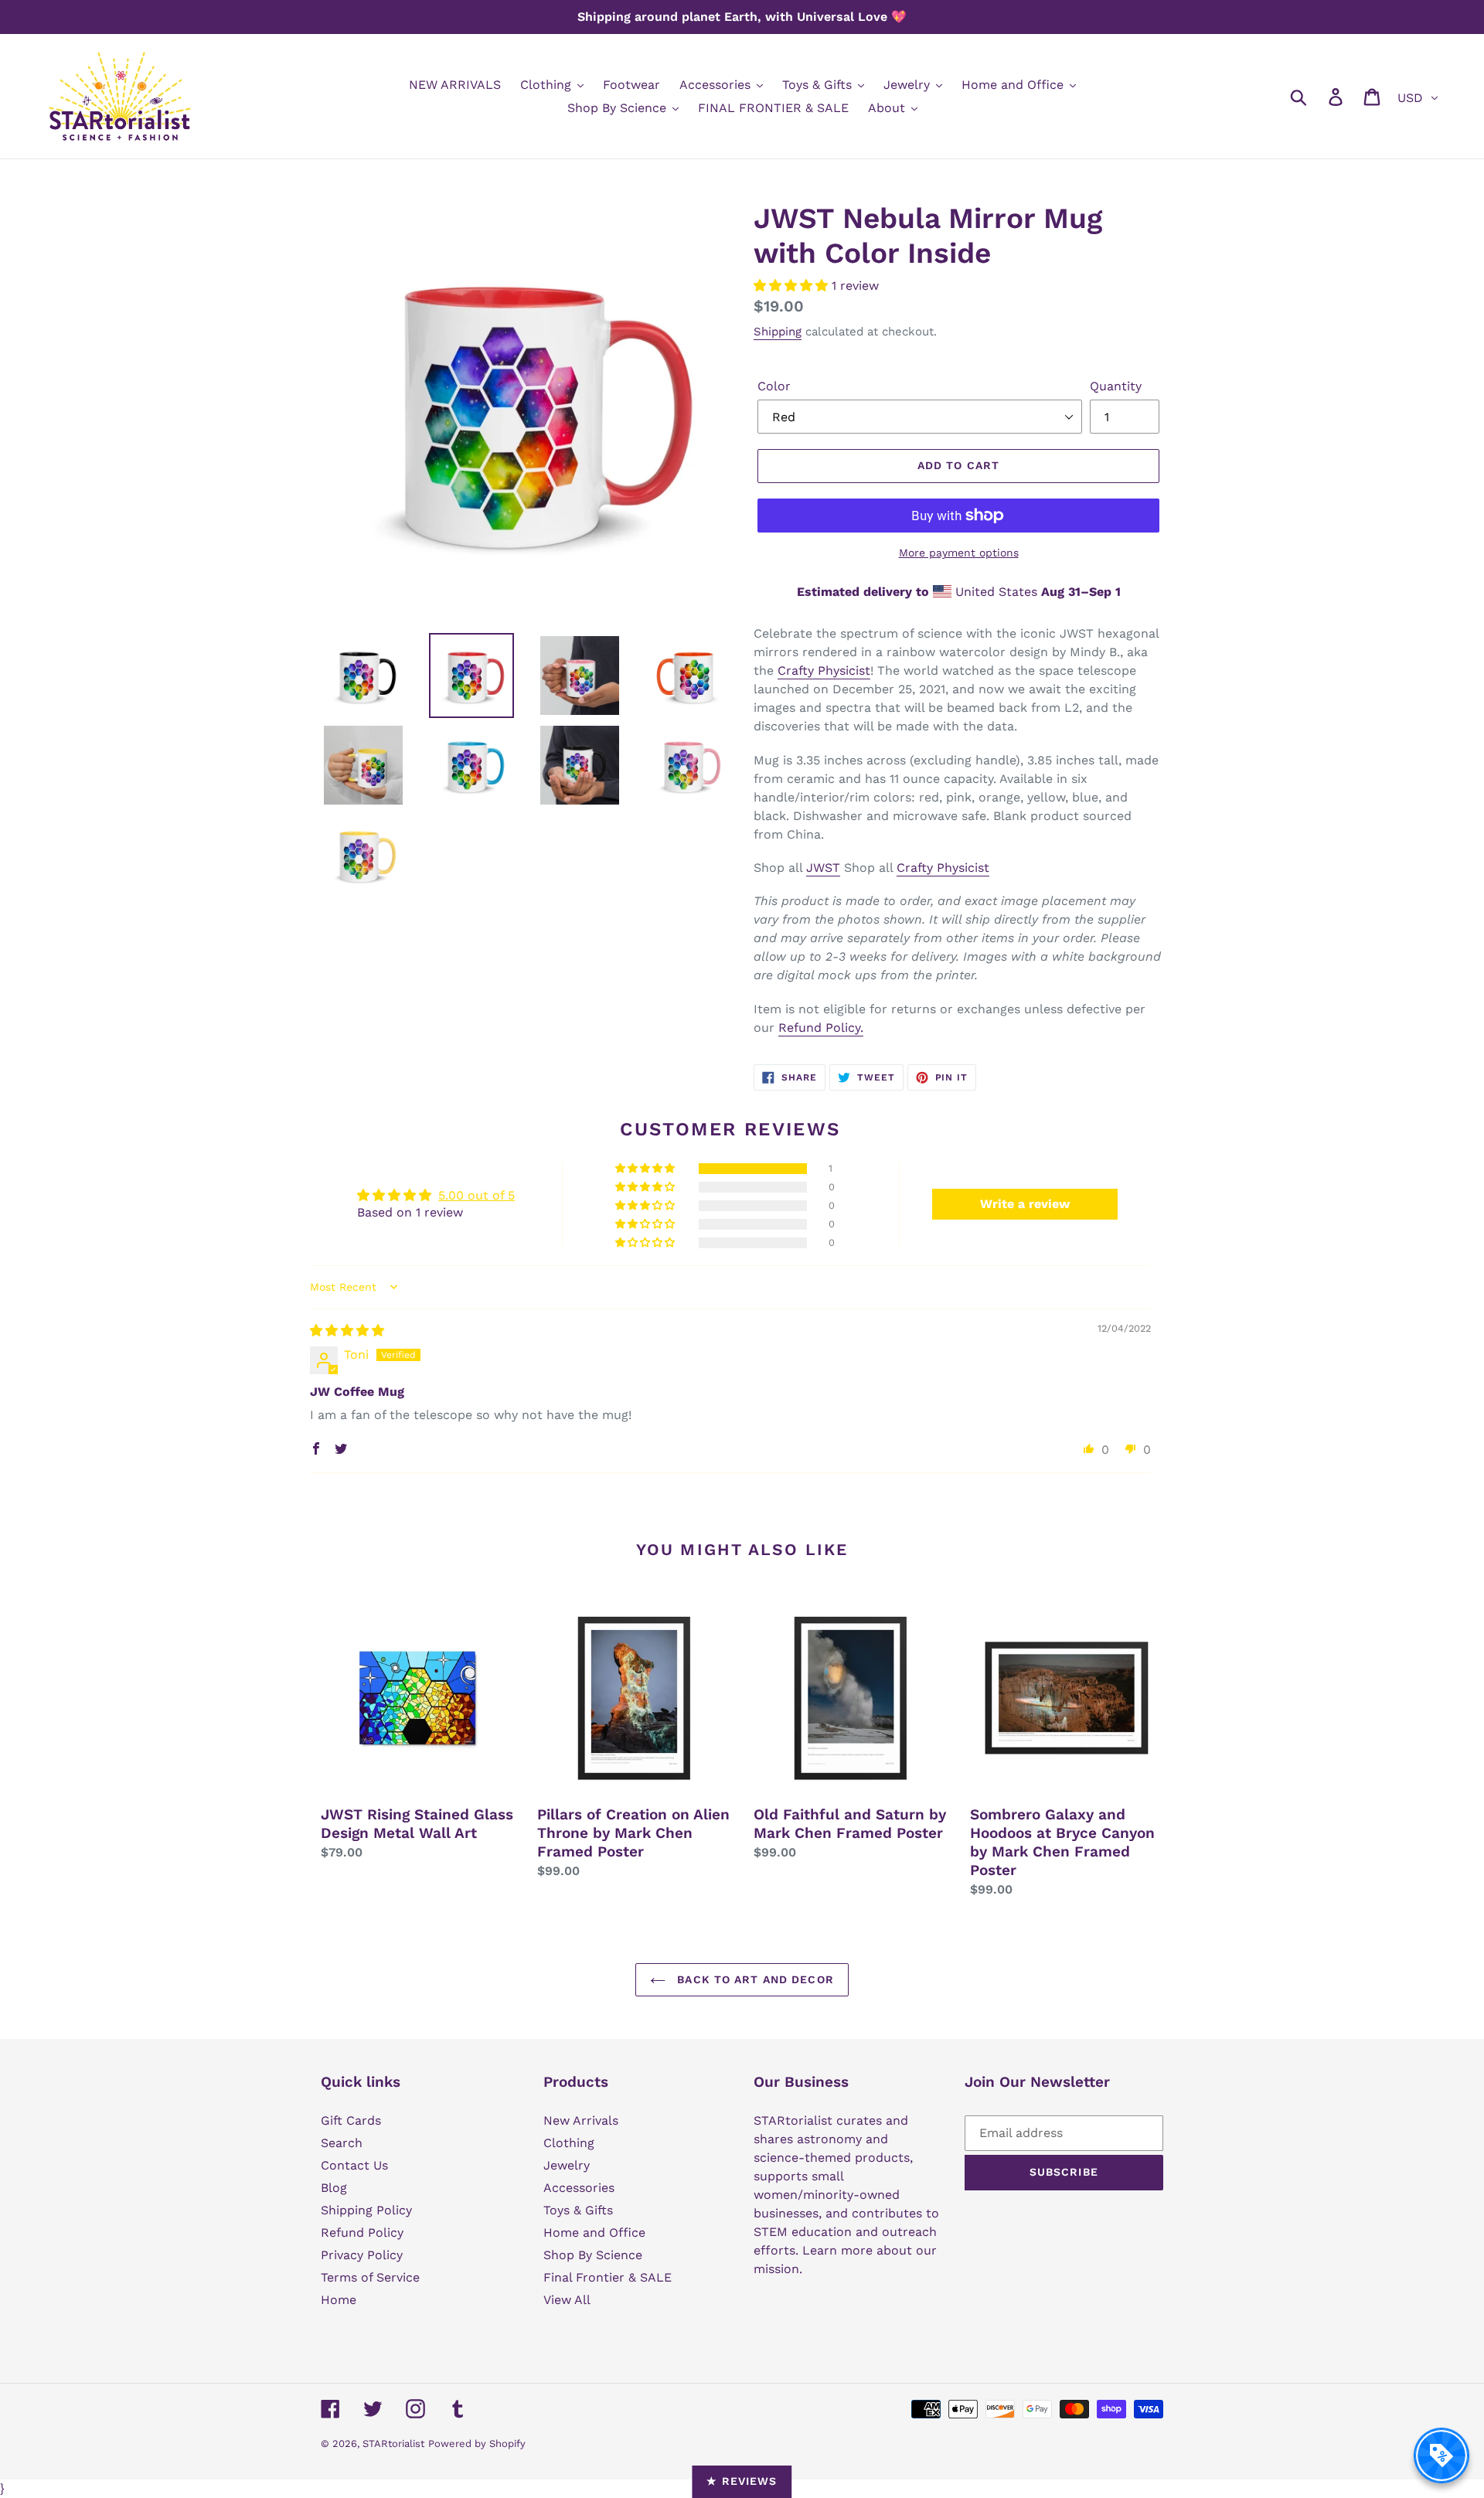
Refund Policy (362, 2233)
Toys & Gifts (578, 2210)
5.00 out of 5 (477, 1195)
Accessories (579, 2188)
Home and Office (594, 2233)
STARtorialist (393, 2444)
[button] (793, 286)
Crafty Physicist (824, 670)
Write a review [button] (1025, 1204)
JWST (823, 868)
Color (774, 386)
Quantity (1116, 386)
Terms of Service (370, 2277)
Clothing (569, 2143)
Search (342, 2143)
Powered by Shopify (477, 2444)
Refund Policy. (821, 1028)
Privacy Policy (362, 2255)
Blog (334, 2188)
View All (567, 2300)
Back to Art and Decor (754, 1979)
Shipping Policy (366, 2210)
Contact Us (354, 2165)
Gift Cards (351, 2120)
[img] (347, 1331)
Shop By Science (593, 2255)
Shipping (778, 332)
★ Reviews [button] (742, 2481)
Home (339, 2300)
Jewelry (567, 2165)
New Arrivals (581, 2120)
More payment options (959, 553)
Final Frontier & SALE (608, 2277)
